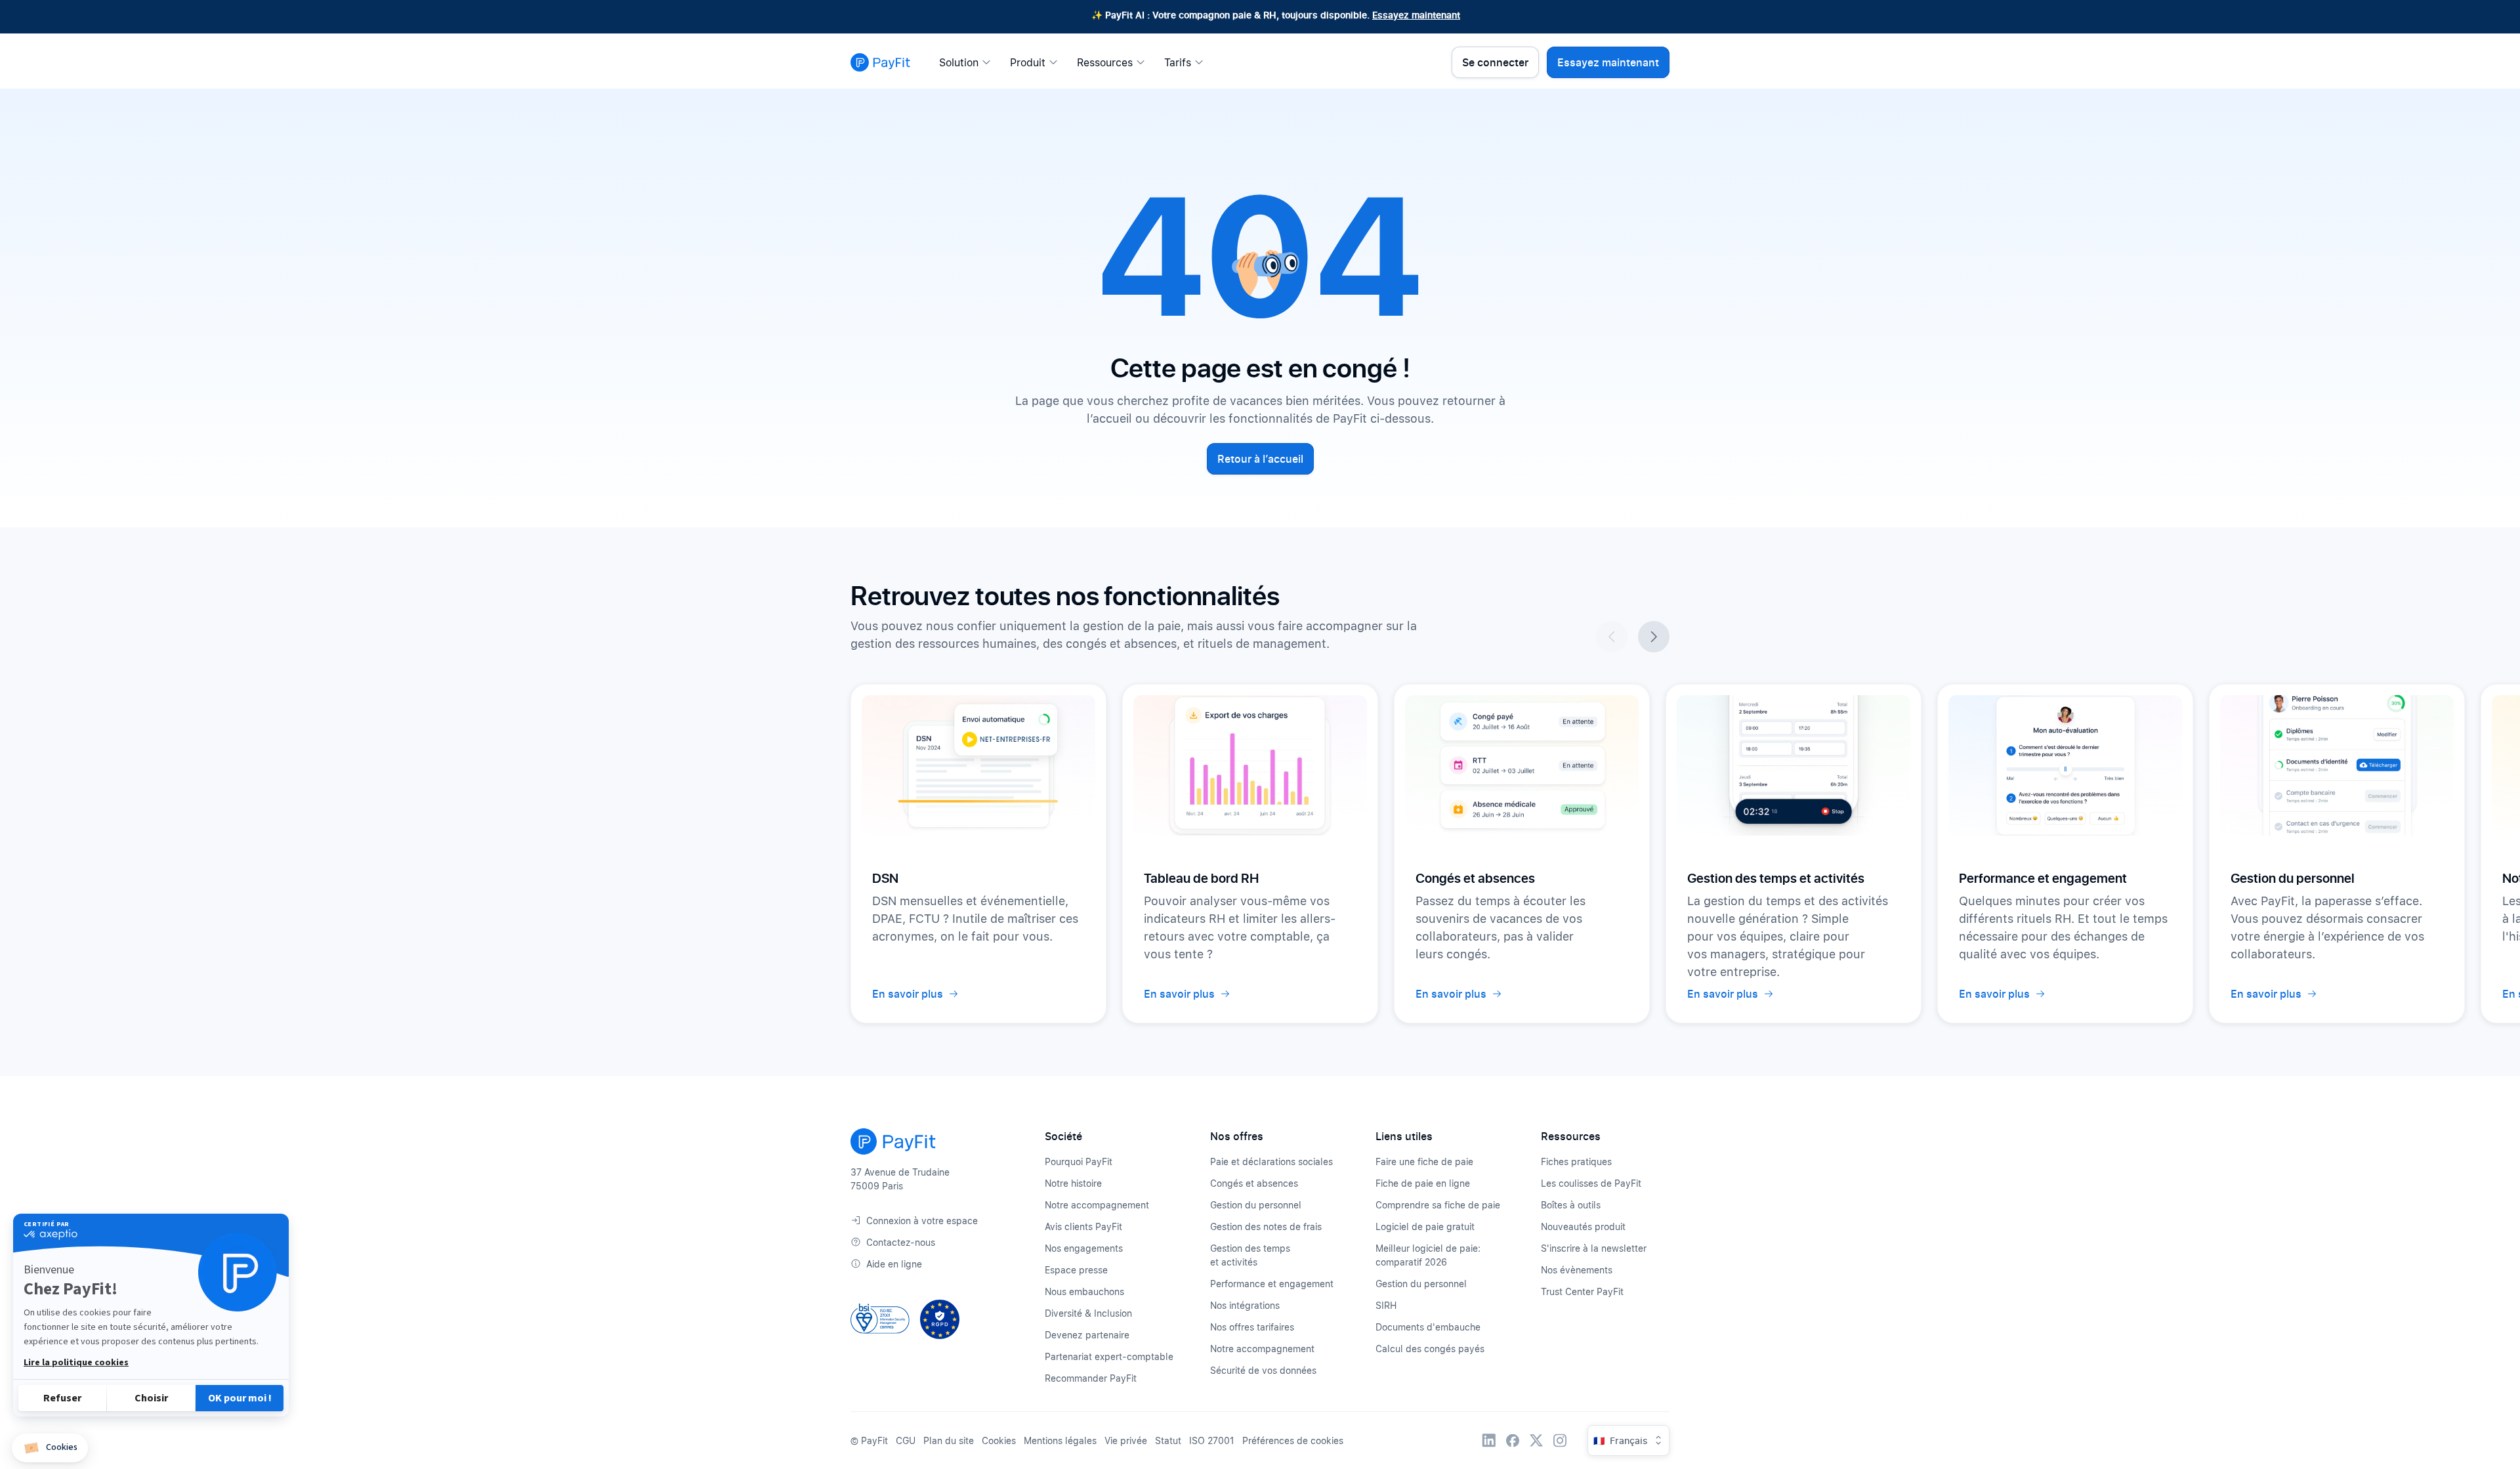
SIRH (1386, 1305)
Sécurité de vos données (1263, 1370)
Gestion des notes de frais (1266, 1226)
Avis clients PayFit (1083, 1226)
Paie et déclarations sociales (1271, 1161)
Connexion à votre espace (922, 1221)
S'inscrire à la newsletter (1594, 1248)
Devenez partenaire (1087, 1335)
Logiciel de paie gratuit (1425, 1226)
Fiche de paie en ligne (1423, 1183)
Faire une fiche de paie (1424, 1161)
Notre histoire (1073, 1183)
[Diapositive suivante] (1654, 637)
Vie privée (1126, 1440)
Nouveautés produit (1583, 1226)
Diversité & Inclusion (1088, 1313)
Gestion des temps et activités (1250, 1255)
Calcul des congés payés (1430, 1349)
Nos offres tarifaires (1252, 1327)
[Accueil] (880, 62)
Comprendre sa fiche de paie (1438, 1205)
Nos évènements (1577, 1270)
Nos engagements (1084, 1248)
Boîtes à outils (1571, 1205)
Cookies (999, 1440)
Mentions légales (1060, 1440)
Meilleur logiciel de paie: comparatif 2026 (1428, 1255)
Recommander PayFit (1091, 1378)
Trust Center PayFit (1582, 1291)
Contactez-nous (901, 1242)
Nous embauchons (1084, 1291)
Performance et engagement (1272, 1284)
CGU (906, 1440)
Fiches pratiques (1576, 1161)
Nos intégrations (1245, 1305)
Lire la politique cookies (76, 1363)
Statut (1168, 1440)
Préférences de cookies (1293, 1440)
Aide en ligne (894, 1264)
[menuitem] (969, 62)
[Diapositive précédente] (1612, 637)
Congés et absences (1254, 1183)
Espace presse (1076, 1270)
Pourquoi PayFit (1079, 1161)
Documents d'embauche (1428, 1327)
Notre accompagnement (1097, 1205)
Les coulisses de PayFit (1591, 1183)
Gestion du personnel (1256, 1205)
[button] (50, 1448)
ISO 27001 (1212, 1440)
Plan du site (949, 1440)
